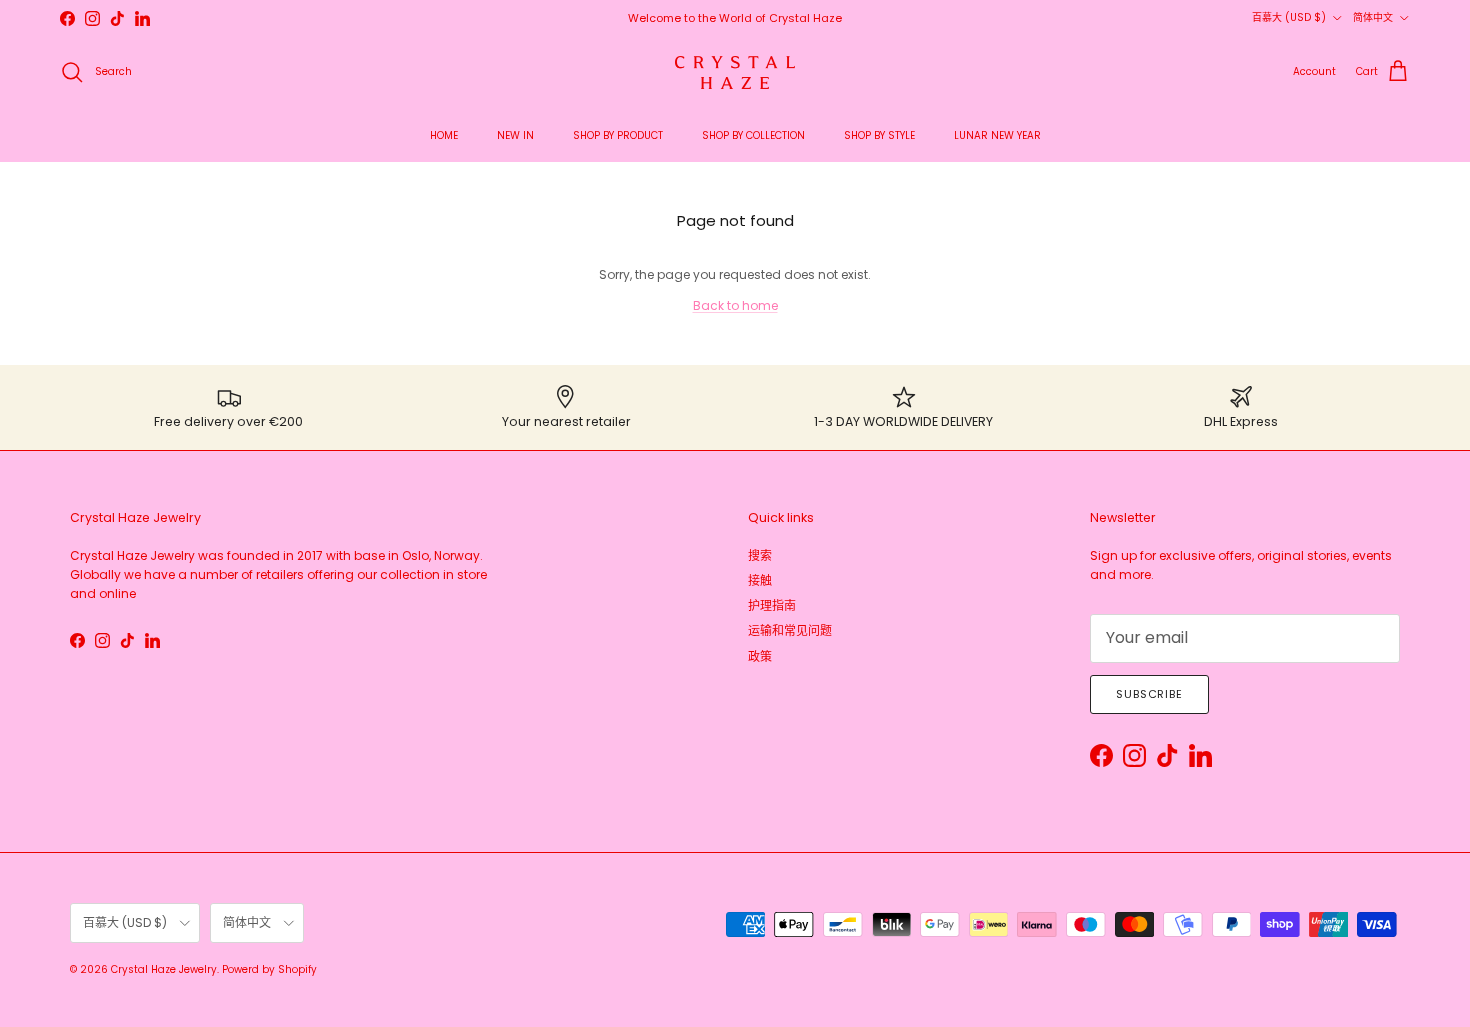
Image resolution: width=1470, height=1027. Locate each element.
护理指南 (772, 605)
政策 (760, 656)
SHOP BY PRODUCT (618, 135)
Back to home (735, 305)
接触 (760, 580)
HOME (444, 135)
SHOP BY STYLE (879, 135)
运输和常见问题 (790, 630)
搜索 (760, 555)
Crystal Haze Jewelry (164, 969)
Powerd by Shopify (269, 969)
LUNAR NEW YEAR (997, 135)
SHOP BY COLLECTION (753, 135)
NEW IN (515, 135)
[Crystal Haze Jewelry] (735, 72)
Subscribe (1149, 694)
